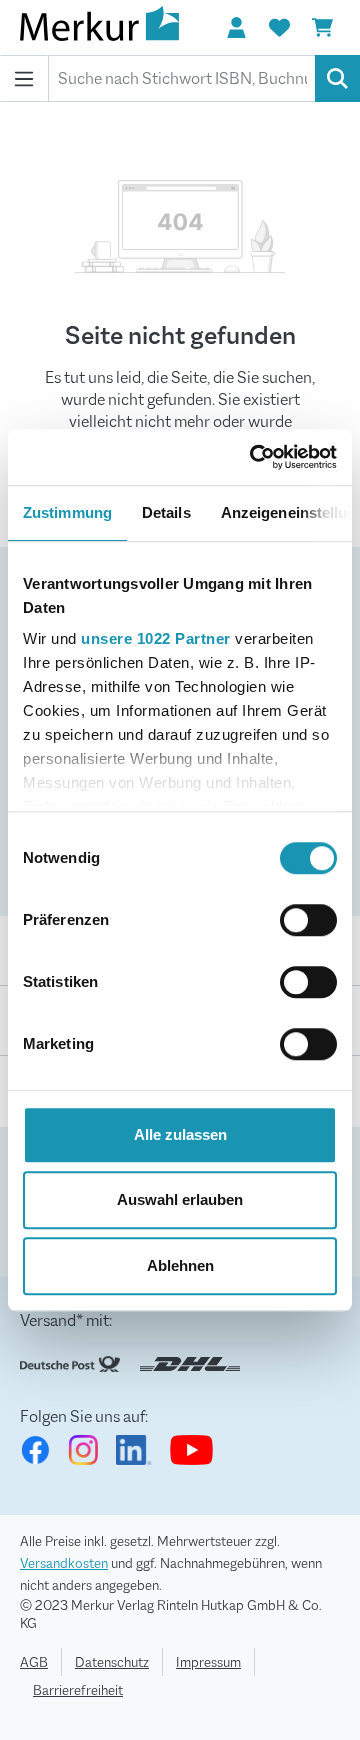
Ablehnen (180, 1265)
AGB (34, 1662)
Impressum (208, 1662)
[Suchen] (337, 78)
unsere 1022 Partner (156, 638)
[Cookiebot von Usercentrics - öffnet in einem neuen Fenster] (254, 457)
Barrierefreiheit (78, 1690)
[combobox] (182, 78)
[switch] (308, 920)
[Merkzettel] (279, 28)
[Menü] (24, 78)
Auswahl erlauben (180, 1199)
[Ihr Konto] (236, 28)
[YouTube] (191, 1450)
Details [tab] (166, 512)
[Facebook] (35, 1450)
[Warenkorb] (322, 28)
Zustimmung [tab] (67, 512)
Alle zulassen (180, 1134)
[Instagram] (83, 1450)
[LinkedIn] (134, 1450)
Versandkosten (64, 1563)
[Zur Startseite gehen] (120, 27)
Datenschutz (112, 1662)
